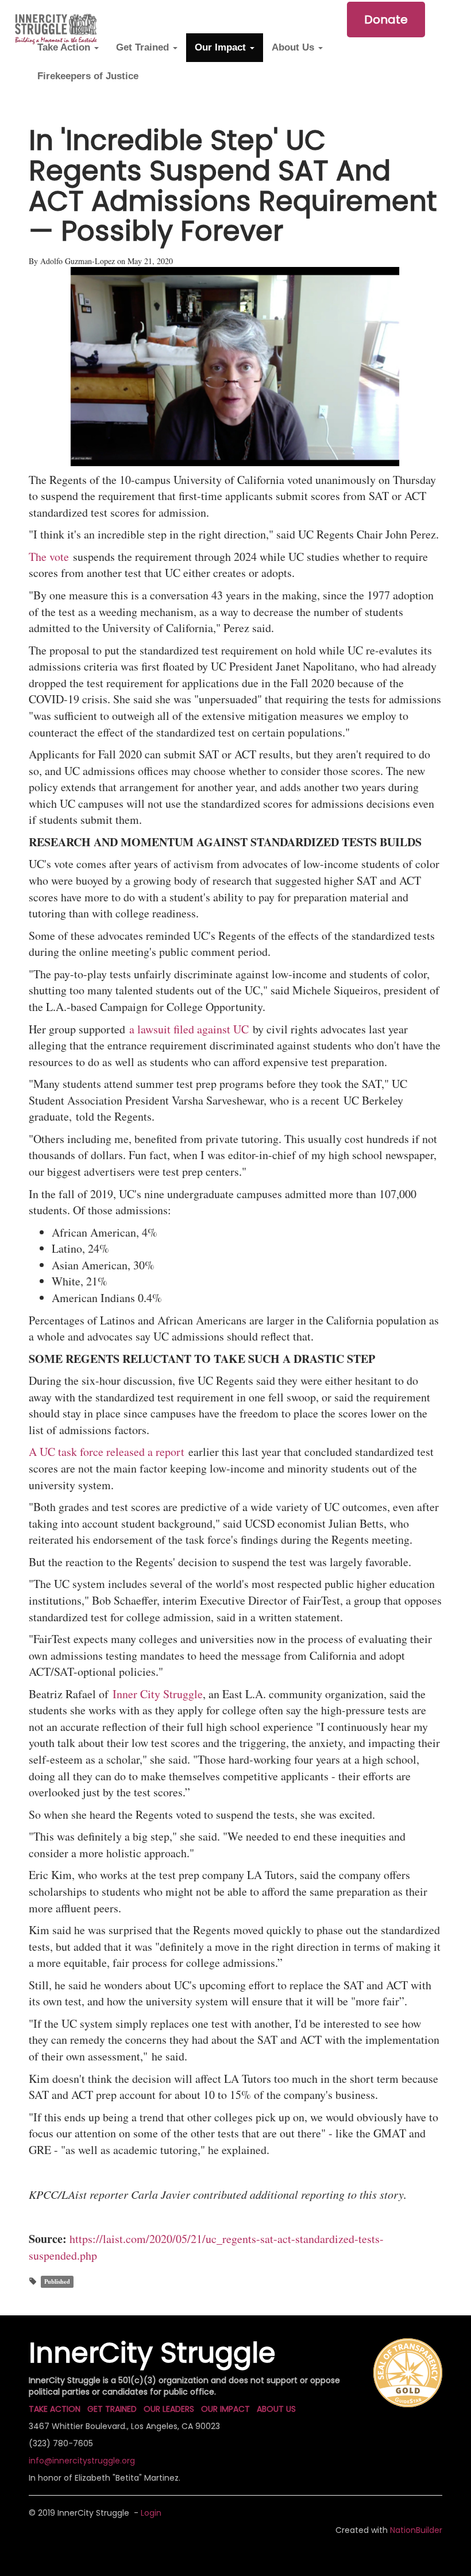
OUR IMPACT (225, 2409)
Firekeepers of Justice (88, 76)
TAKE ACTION (55, 2409)
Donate (386, 20)
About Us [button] (294, 47)
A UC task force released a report (107, 1452)
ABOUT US (276, 2409)
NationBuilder (416, 2530)
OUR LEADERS (169, 2409)
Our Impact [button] (222, 47)
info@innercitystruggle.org (82, 2461)
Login (151, 2513)
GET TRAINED (112, 2409)
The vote (51, 557)
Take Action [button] (65, 47)
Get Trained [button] (144, 47)
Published (57, 2281)
